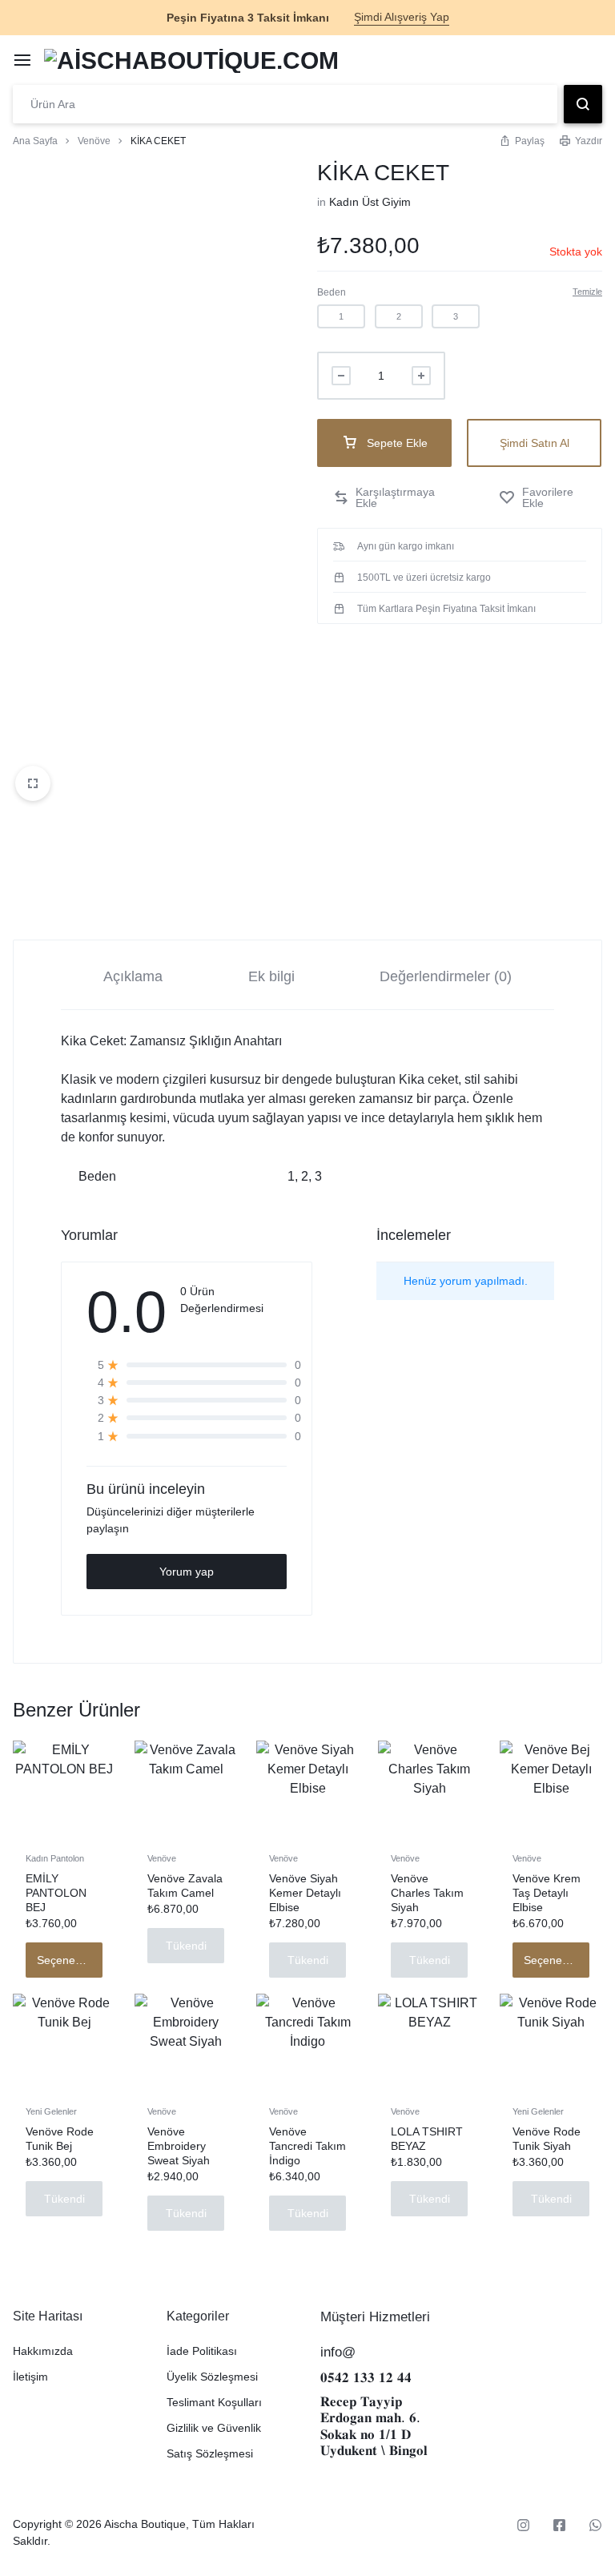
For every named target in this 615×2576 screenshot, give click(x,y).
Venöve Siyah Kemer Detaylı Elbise (305, 1893)
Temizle (587, 292)
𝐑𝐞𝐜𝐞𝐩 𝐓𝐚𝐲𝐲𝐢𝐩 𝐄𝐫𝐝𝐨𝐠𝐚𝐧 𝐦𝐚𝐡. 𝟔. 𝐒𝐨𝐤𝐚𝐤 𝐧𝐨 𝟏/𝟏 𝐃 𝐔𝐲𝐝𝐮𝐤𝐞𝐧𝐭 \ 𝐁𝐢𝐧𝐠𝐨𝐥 (374, 2426)
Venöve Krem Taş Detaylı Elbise (547, 1893)
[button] (341, 316)
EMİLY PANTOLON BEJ (56, 1893)
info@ (338, 2352)
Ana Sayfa (35, 141)
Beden (332, 292)
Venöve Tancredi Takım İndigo (307, 2146)
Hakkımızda (43, 2351)
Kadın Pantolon (55, 1858)
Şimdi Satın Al (535, 443)
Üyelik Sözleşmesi (212, 2377)
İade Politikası (202, 2351)
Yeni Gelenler (51, 2111)
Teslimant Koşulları (214, 2402)
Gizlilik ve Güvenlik (214, 2428)
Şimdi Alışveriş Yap (402, 17)
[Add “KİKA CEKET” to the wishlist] (543, 497)
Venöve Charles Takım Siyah (427, 1893)
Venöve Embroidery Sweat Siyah (179, 2146)
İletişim (30, 2377)
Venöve (94, 141)
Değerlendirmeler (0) (446, 976)
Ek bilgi (271, 976)
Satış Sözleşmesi (210, 2453)
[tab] (133, 975)
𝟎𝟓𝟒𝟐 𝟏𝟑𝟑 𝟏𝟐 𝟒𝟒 (366, 2378)
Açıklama (133, 976)
